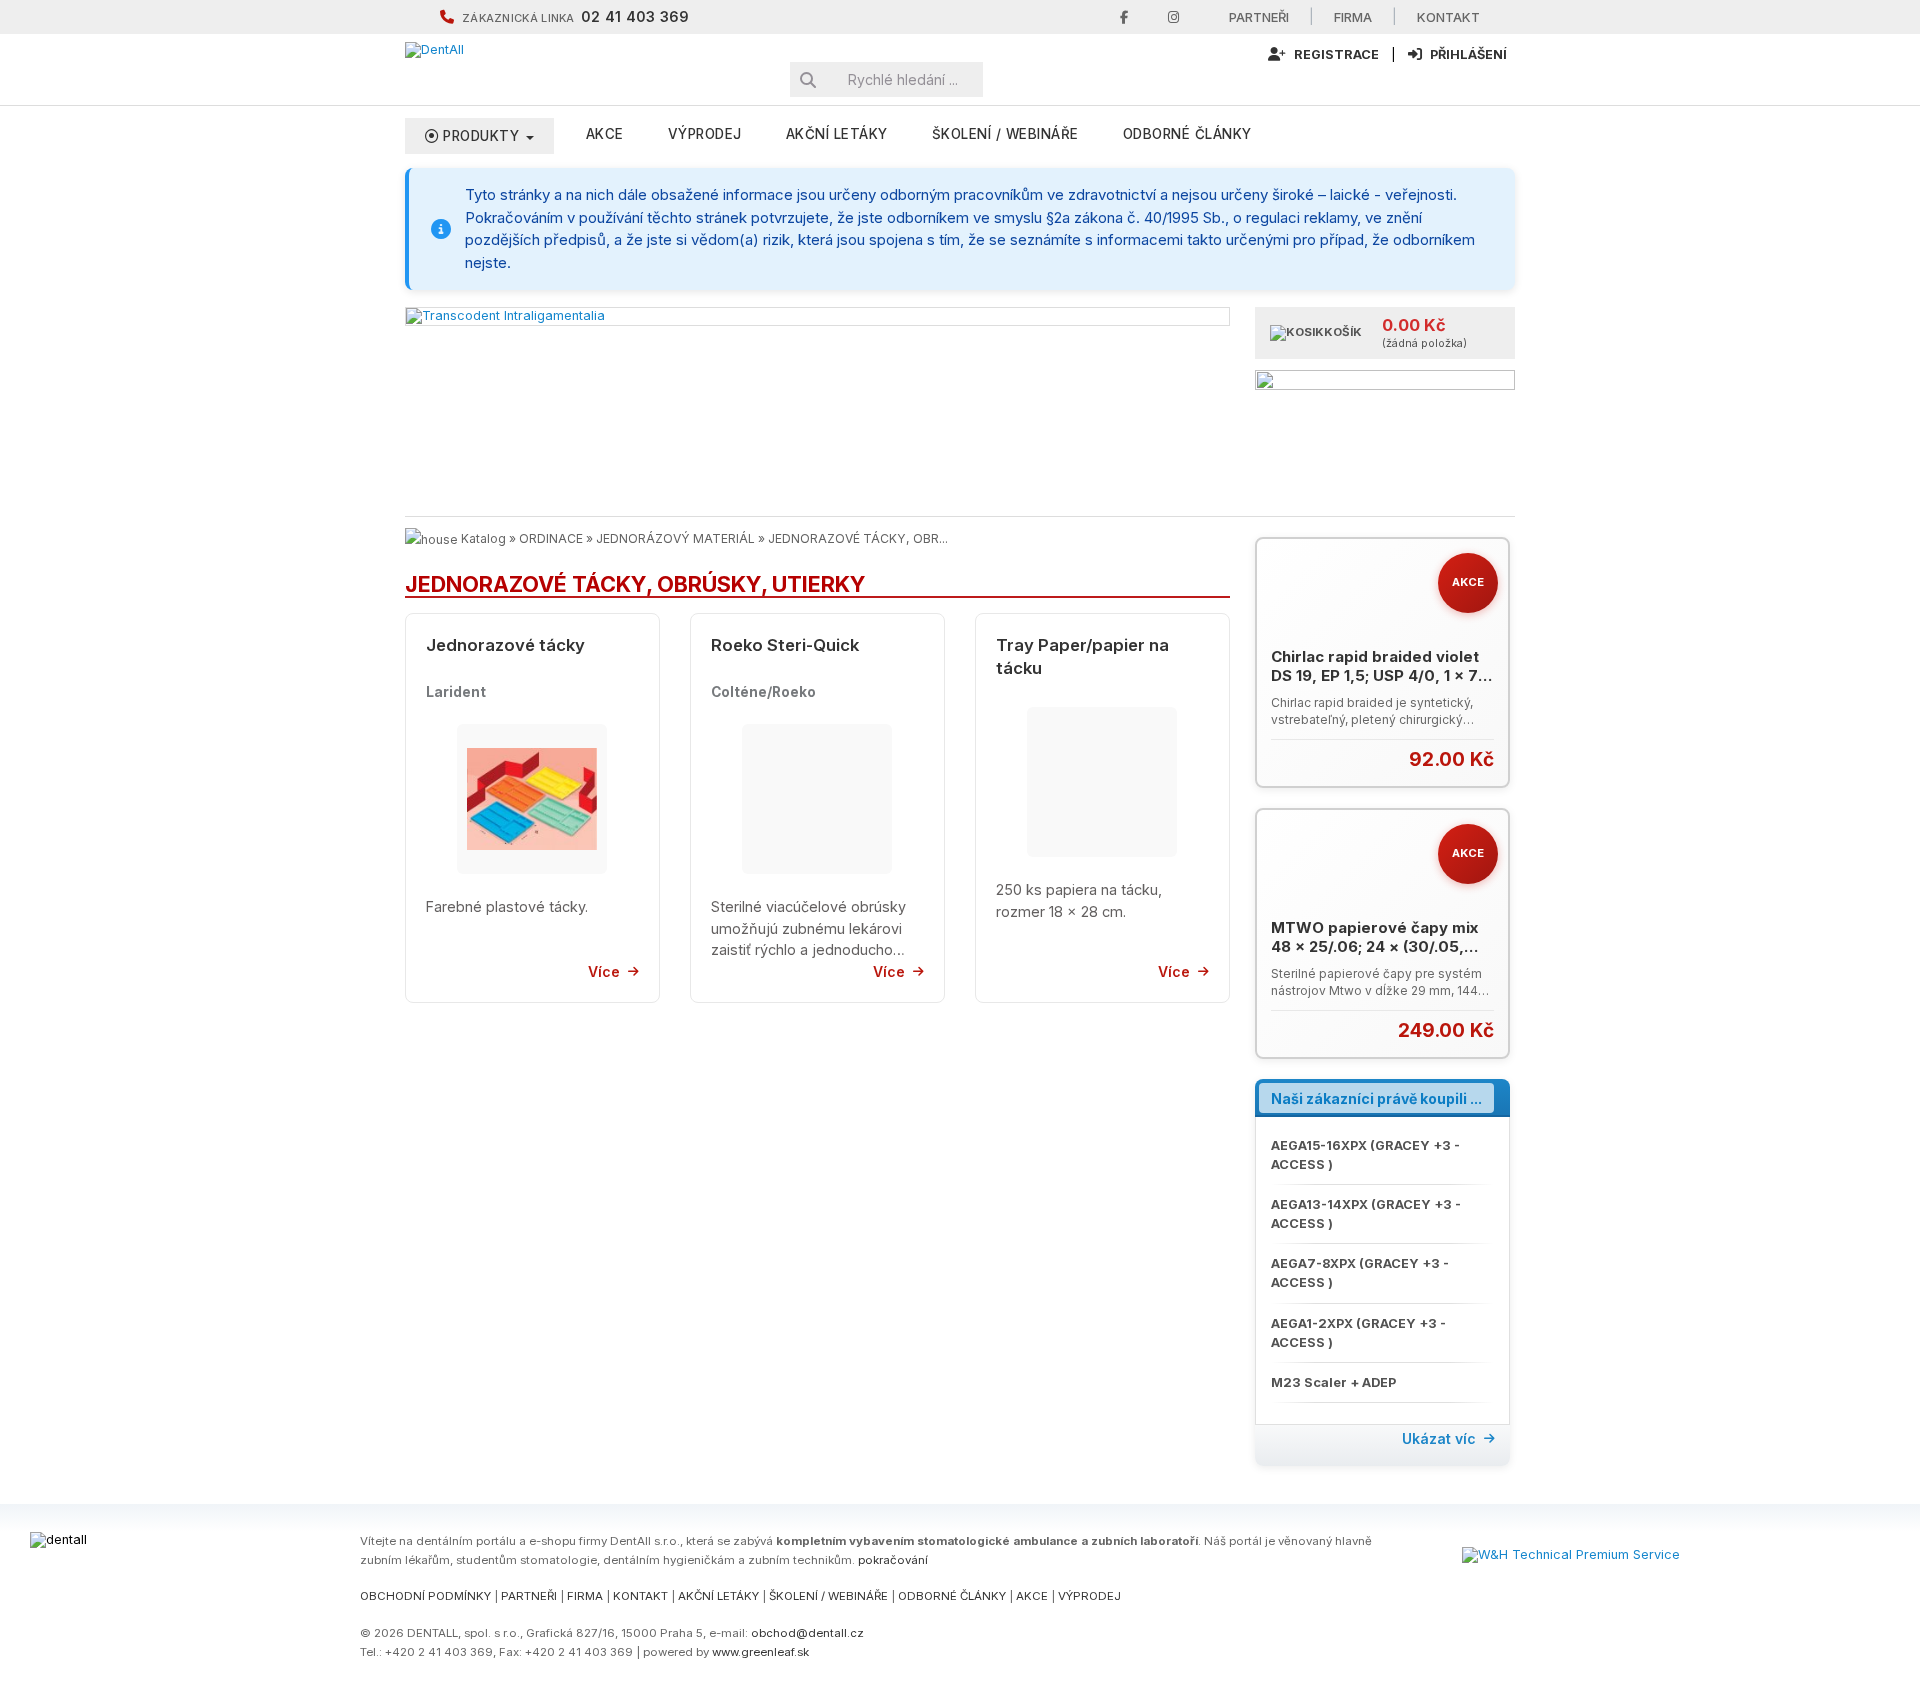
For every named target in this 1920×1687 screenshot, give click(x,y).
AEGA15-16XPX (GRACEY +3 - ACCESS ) (1365, 1155)
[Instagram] (1173, 17)
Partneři (1259, 17)
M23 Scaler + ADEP (1333, 1382)
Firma (1353, 17)
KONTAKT (640, 1596)
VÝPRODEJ (705, 134)
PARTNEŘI (529, 1596)
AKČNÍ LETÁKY (718, 1596)
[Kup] (1481, 758)
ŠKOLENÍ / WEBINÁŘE (828, 1596)
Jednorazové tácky (505, 645)
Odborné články (1187, 134)
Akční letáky (837, 134)
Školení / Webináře (1005, 134)
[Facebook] (1124, 17)
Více (604, 971)
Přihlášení (1467, 54)
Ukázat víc (1439, 1438)
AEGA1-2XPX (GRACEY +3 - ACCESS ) (1358, 1333)
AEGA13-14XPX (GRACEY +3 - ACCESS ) (1366, 1214)
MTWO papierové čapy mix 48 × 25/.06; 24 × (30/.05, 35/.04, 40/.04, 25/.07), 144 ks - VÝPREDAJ (1374, 957)
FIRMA (585, 1596)
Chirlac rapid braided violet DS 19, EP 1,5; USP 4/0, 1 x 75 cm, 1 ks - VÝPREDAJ (1379, 676)
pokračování (893, 1560)
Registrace (1335, 54)
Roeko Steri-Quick (785, 645)
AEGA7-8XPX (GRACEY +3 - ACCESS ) (1360, 1273)
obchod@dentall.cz (807, 1633)
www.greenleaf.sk (760, 1652)
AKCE (605, 134)
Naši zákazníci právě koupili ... (1376, 1098)
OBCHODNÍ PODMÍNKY (425, 1596)
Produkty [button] (481, 136)
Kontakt (1448, 17)
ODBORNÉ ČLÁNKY (952, 1596)
